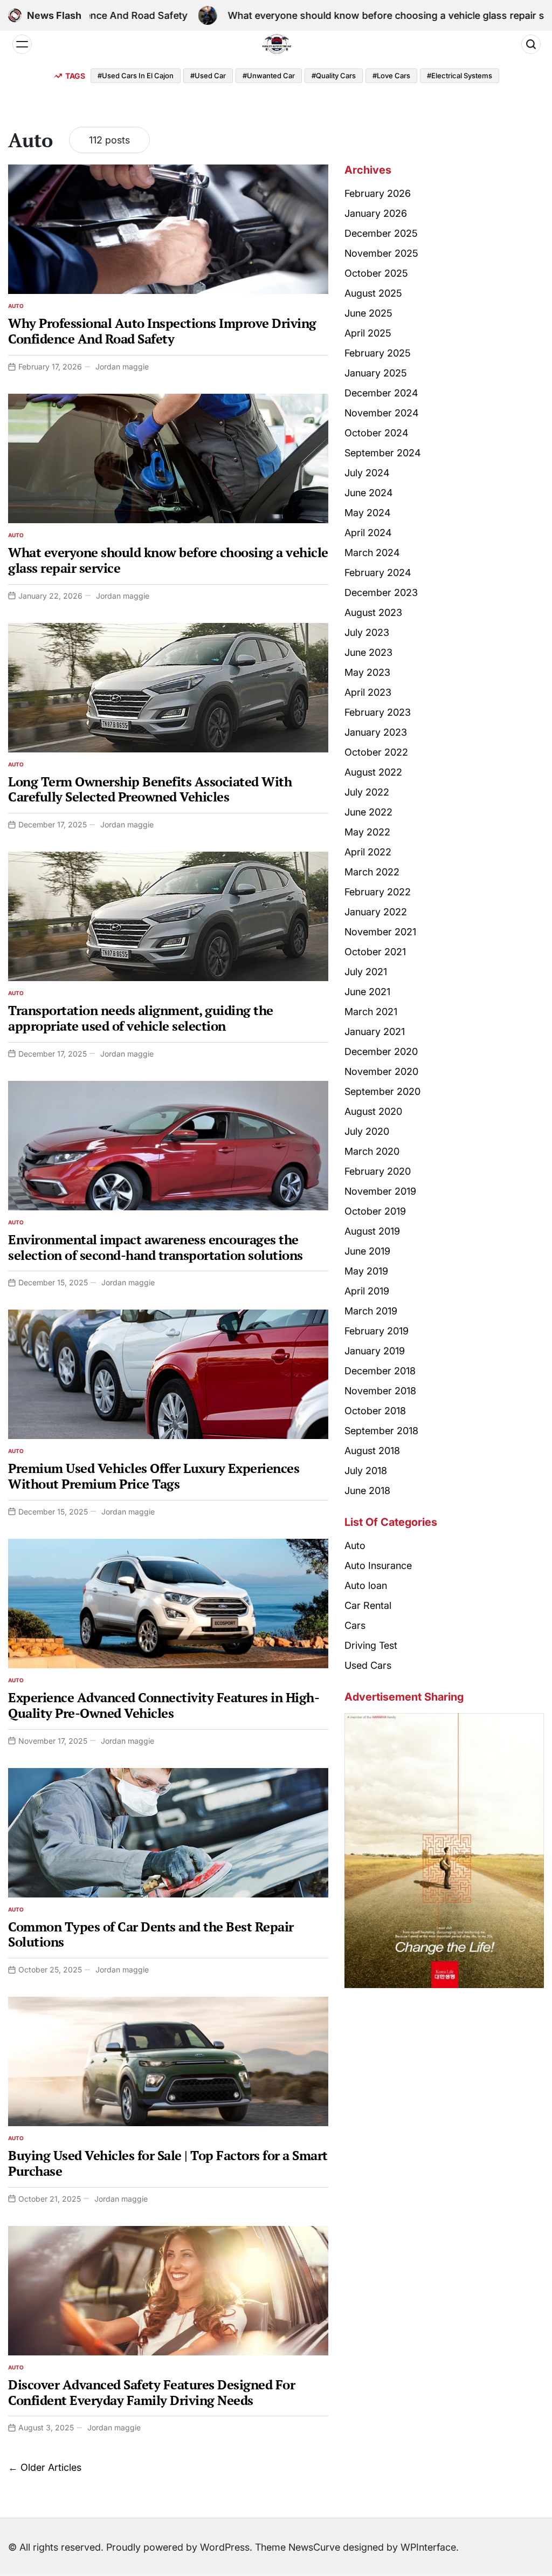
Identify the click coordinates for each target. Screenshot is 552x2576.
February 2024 (378, 573)
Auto (16, 306)
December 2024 (381, 393)
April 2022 (368, 852)
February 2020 (378, 1171)
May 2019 (366, 1271)
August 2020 (373, 1111)
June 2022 (368, 812)
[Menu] (22, 44)
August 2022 (373, 772)
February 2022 (378, 892)
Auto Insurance (378, 1566)
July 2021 (366, 972)
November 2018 (380, 1391)
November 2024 (382, 413)
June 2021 (367, 992)
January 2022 (376, 912)
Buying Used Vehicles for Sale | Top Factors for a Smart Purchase (168, 2163)
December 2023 (381, 592)
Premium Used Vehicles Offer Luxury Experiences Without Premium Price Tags (154, 1476)
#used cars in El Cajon (136, 76)
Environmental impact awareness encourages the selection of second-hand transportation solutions (156, 1247)
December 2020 (381, 1051)
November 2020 (381, 1071)
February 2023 (378, 712)
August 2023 (373, 612)
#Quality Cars (334, 76)
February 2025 (378, 353)
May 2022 (367, 832)
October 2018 (375, 1411)
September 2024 (383, 453)
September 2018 (381, 1431)
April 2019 (367, 1291)
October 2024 (377, 433)
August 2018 (372, 1451)
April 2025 (368, 333)
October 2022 (376, 752)
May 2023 (367, 672)
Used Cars (368, 1665)
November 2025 (381, 253)
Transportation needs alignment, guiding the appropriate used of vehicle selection (141, 1018)
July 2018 (366, 1471)
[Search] (531, 44)
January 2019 (375, 1351)
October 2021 (375, 952)
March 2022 (372, 872)
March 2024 (372, 553)
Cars (355, 1625)
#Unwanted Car (269, 76)
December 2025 (381, 233)
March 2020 (372, 1151)
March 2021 (371, 1012)
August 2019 (372, 1231)
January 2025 (376, 373)
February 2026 (378, 193)
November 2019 (380, 1191)
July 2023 (367, 632)
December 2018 (380, 1371)
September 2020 (382, 1091)
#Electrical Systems (460, 76)
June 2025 (368, 313)
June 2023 (368, 652)
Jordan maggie (122, 366)
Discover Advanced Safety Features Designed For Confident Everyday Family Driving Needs (151, 2392)
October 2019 (375, 1211)
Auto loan (366, 1585)
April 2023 (368, 692)
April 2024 (368, 533)
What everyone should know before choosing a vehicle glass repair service (326, 15)
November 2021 (380, 932)
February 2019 (377, 1331)
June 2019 (367, 1251)
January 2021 (375, 1032)
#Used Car (208, 76)
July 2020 (367, 1131)
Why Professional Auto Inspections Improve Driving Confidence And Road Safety (162, 331)
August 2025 (373, 293)
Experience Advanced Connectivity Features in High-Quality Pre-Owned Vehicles (164, 1705)
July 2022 (367, 792)
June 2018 (367, 1491)
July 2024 (367, 473)
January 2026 (376, 213)
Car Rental (368, 1605)
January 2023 (376, 732)
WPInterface (428, 2547)
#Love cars (391, 76)
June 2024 (369, 493)
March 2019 (371, 1311)
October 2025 (376, 273)
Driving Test (371, 1645)
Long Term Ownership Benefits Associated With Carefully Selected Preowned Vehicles (150, 789)
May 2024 (368, 513)
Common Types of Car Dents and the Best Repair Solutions (151, 1934)
